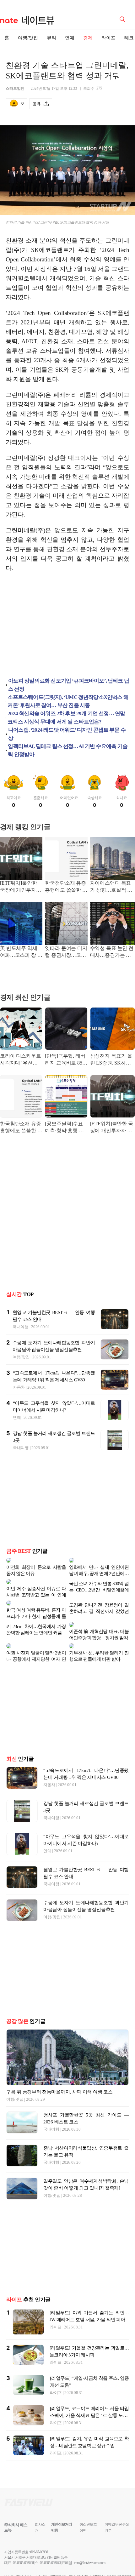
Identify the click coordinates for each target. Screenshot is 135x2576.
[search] (123, 19)
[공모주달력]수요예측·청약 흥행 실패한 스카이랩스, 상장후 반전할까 (64, 1128)
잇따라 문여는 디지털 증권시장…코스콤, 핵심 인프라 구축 (66, 952)
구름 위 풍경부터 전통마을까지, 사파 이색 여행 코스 (59, 2087)
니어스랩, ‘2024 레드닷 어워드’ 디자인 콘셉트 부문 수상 (67, 734)
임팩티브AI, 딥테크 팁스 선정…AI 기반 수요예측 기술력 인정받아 (68, 750)
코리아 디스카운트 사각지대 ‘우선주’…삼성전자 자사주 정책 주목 (21, 1060)
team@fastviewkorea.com (89, 2558)
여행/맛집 (28, 38)
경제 (88, 38)
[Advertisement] (67, 626)
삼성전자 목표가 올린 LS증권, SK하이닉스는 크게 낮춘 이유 (112, 1060)
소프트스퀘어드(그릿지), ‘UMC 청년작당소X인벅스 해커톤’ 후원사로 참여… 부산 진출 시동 (68, 701)
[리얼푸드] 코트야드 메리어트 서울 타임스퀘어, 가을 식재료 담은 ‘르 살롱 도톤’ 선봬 (89, 2410)
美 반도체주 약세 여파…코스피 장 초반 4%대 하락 (21, 952)
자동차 (19, 1387)
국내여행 (21, 1327)
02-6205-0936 (22, 2558)
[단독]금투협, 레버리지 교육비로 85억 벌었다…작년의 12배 (66, 1060)
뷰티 (51, 38)
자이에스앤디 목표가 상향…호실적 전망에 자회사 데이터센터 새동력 (111, 887)
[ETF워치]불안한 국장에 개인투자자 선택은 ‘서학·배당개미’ (21, 887)
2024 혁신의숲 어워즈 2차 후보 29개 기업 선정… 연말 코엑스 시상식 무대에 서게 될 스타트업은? (66, 718)
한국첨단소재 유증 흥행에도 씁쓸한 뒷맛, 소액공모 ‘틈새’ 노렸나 (66, 887)
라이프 (108, 38)
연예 (70, 38)
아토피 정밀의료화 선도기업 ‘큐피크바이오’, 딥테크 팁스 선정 (69, 685)
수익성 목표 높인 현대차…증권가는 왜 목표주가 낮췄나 (112, 952)
